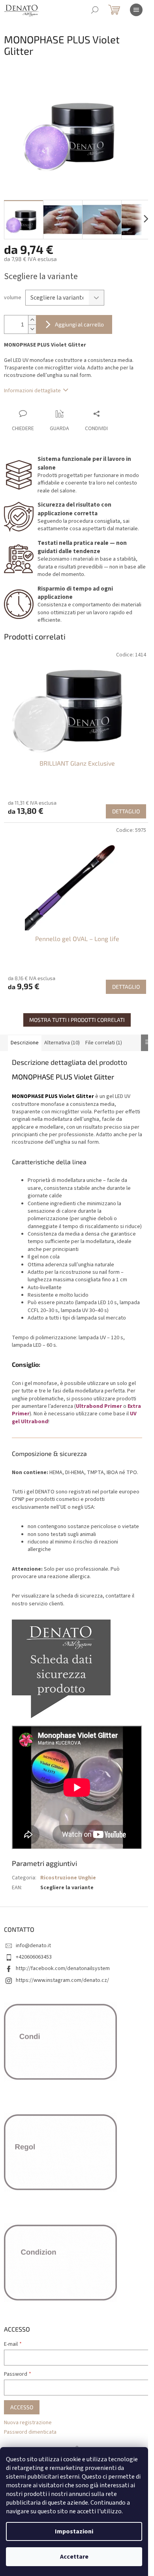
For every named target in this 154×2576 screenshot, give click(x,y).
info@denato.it (33, 1946)
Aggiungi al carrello (79, 324)
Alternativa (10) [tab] (62, 1043)
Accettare (74, 2557)
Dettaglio (126, 811)
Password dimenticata (30, 2432)
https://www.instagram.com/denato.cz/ (62, 1980)
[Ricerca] (95, 10)
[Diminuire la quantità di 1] (32, 329)
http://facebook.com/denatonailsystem (63, 1968)
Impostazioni (74, 2531)
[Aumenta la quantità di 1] (32, 320)
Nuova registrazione (28, 2423)
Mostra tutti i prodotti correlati (77, 1020)
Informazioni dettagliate (32, 391)
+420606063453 (34, 1957)
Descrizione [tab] (25, 1043)
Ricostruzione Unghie (68, 1878)
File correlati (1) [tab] (104, 1043)
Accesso (22, 2407)
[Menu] (136, 10)
